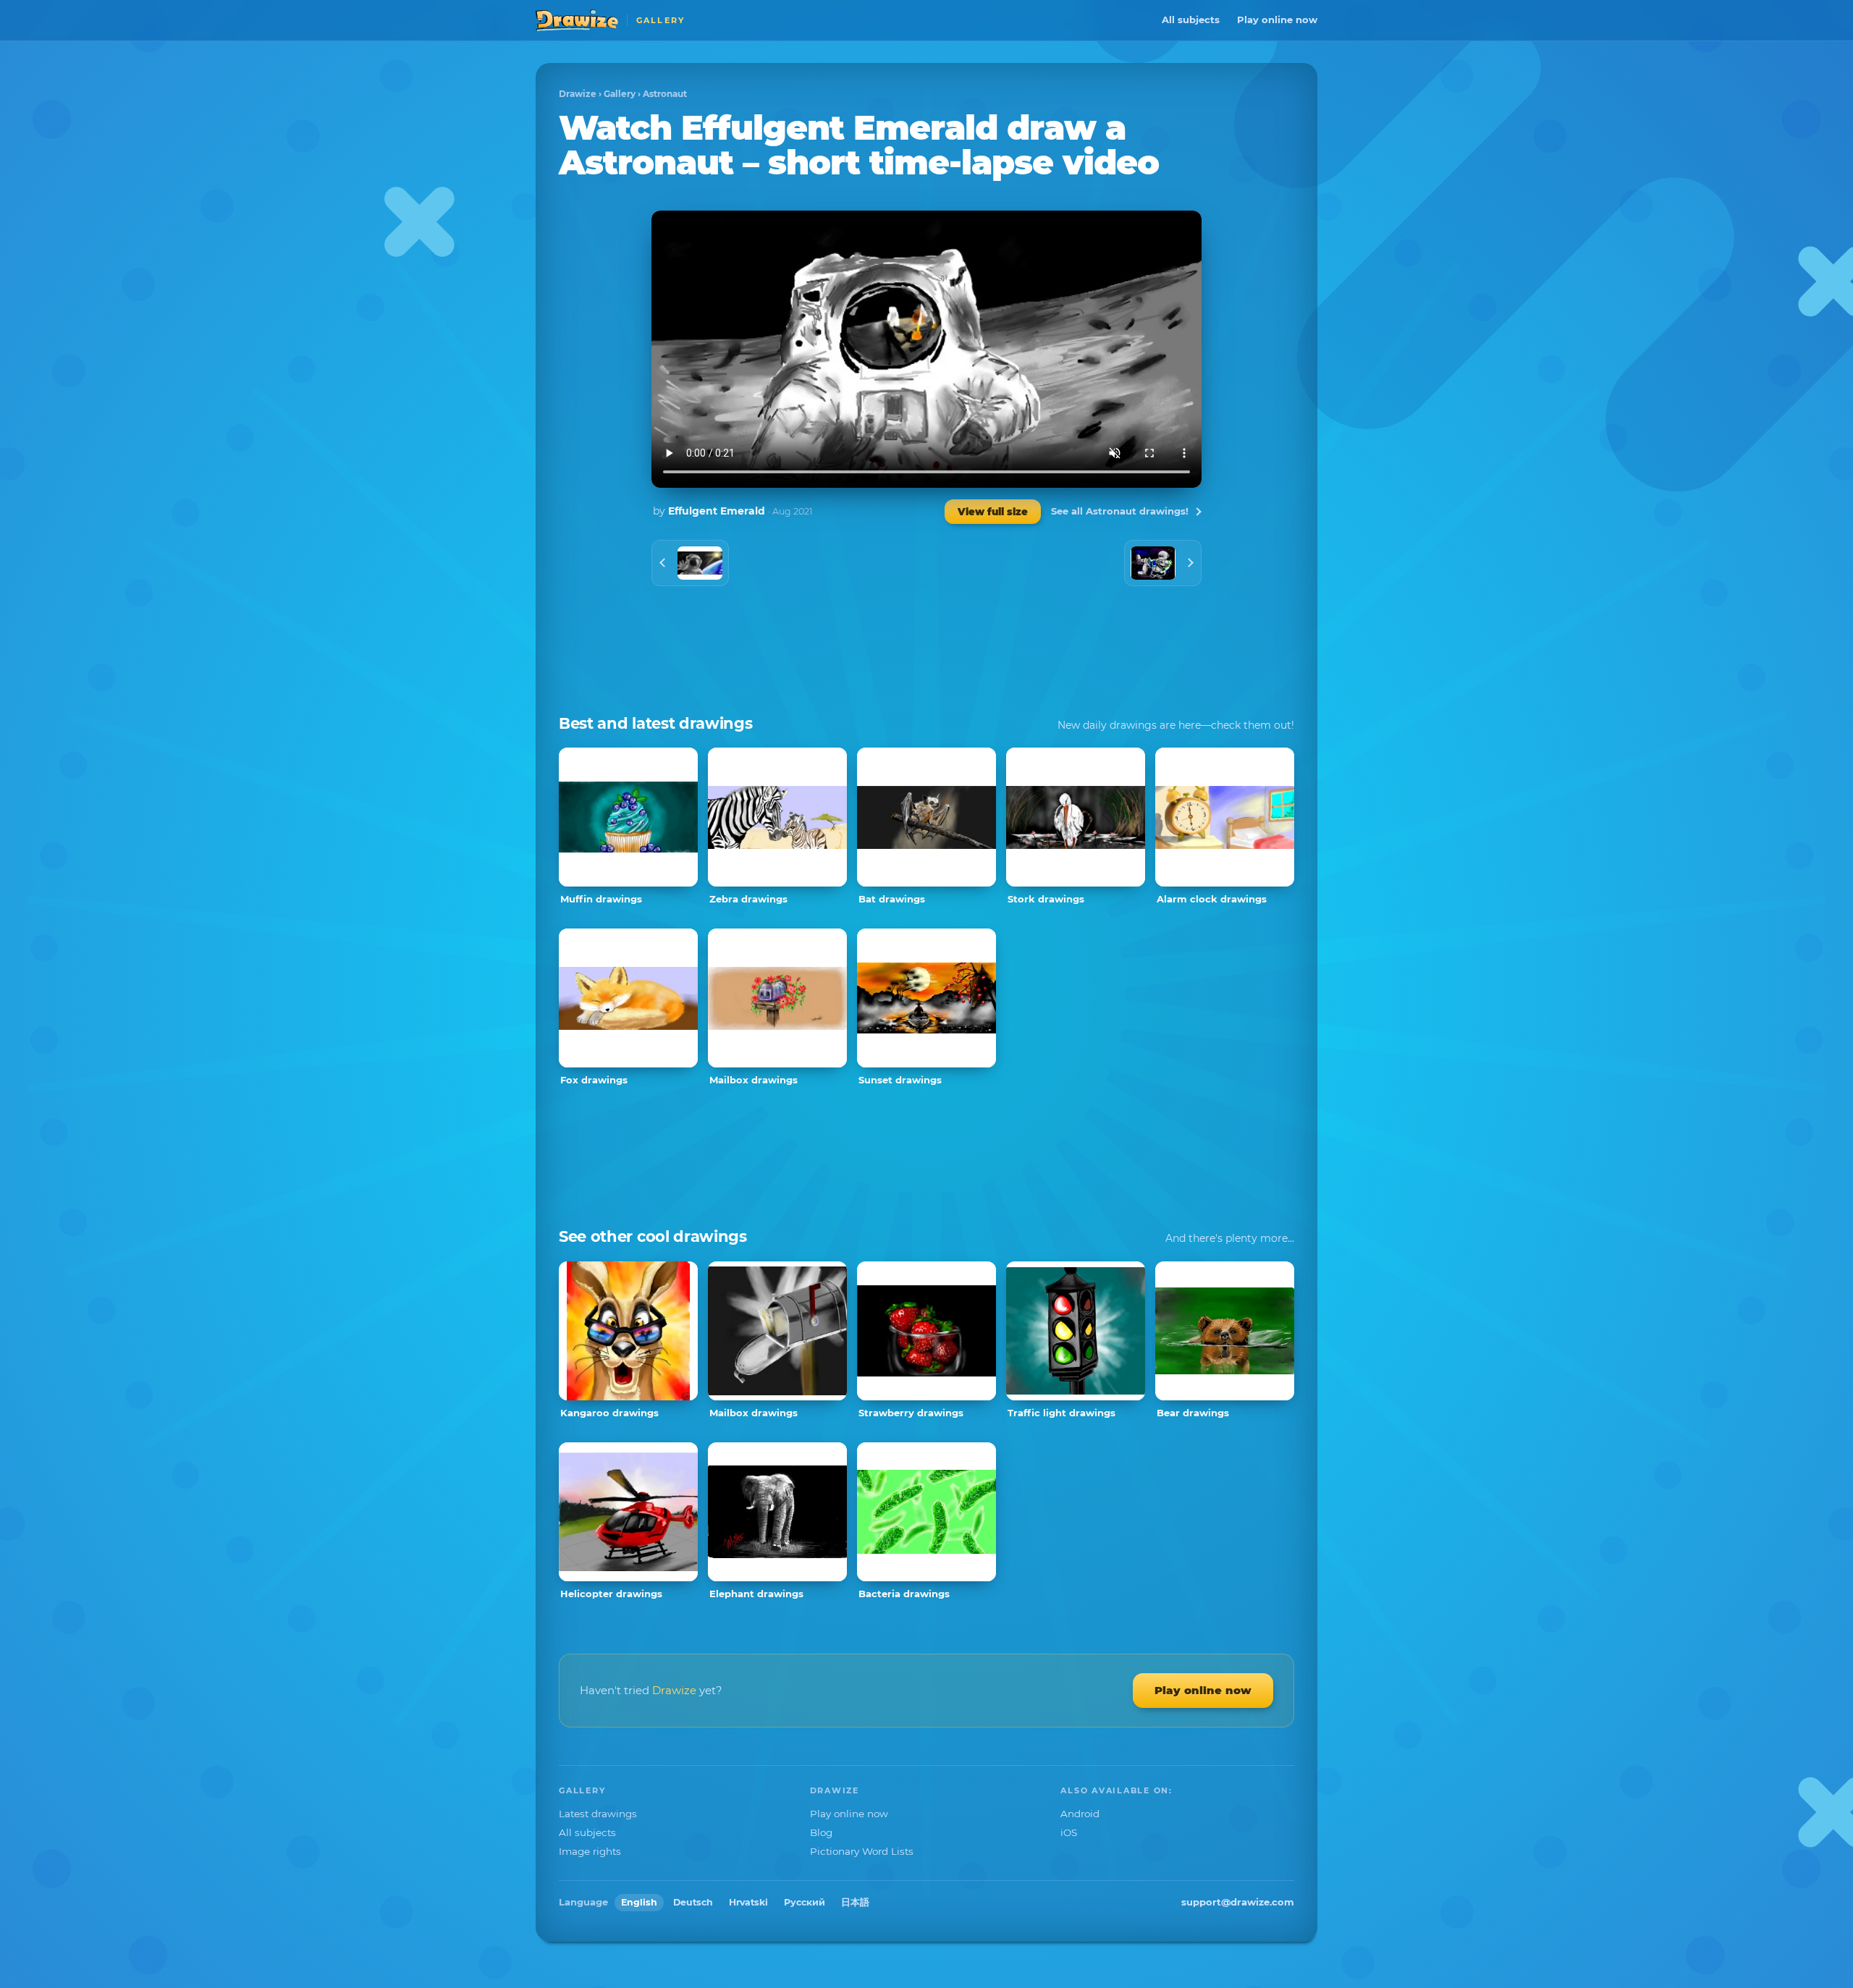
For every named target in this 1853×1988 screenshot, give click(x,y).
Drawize (578, 94)
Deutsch (693, 1902)
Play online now (1277, 20)
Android (1080, 1814)
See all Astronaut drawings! (1120, 511)
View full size (993, 512)
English (639, 1902)
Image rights (590, 1851)
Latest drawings (598, 1814)
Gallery (620, 94)
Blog (821, 1832)
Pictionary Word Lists (862, 1851)
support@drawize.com (1238, 1902)
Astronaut (665, 94)
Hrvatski (748, 1902)
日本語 (855, 1902)
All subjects (1191, 20)
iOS (1069, 1832)
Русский (805, 1902)
